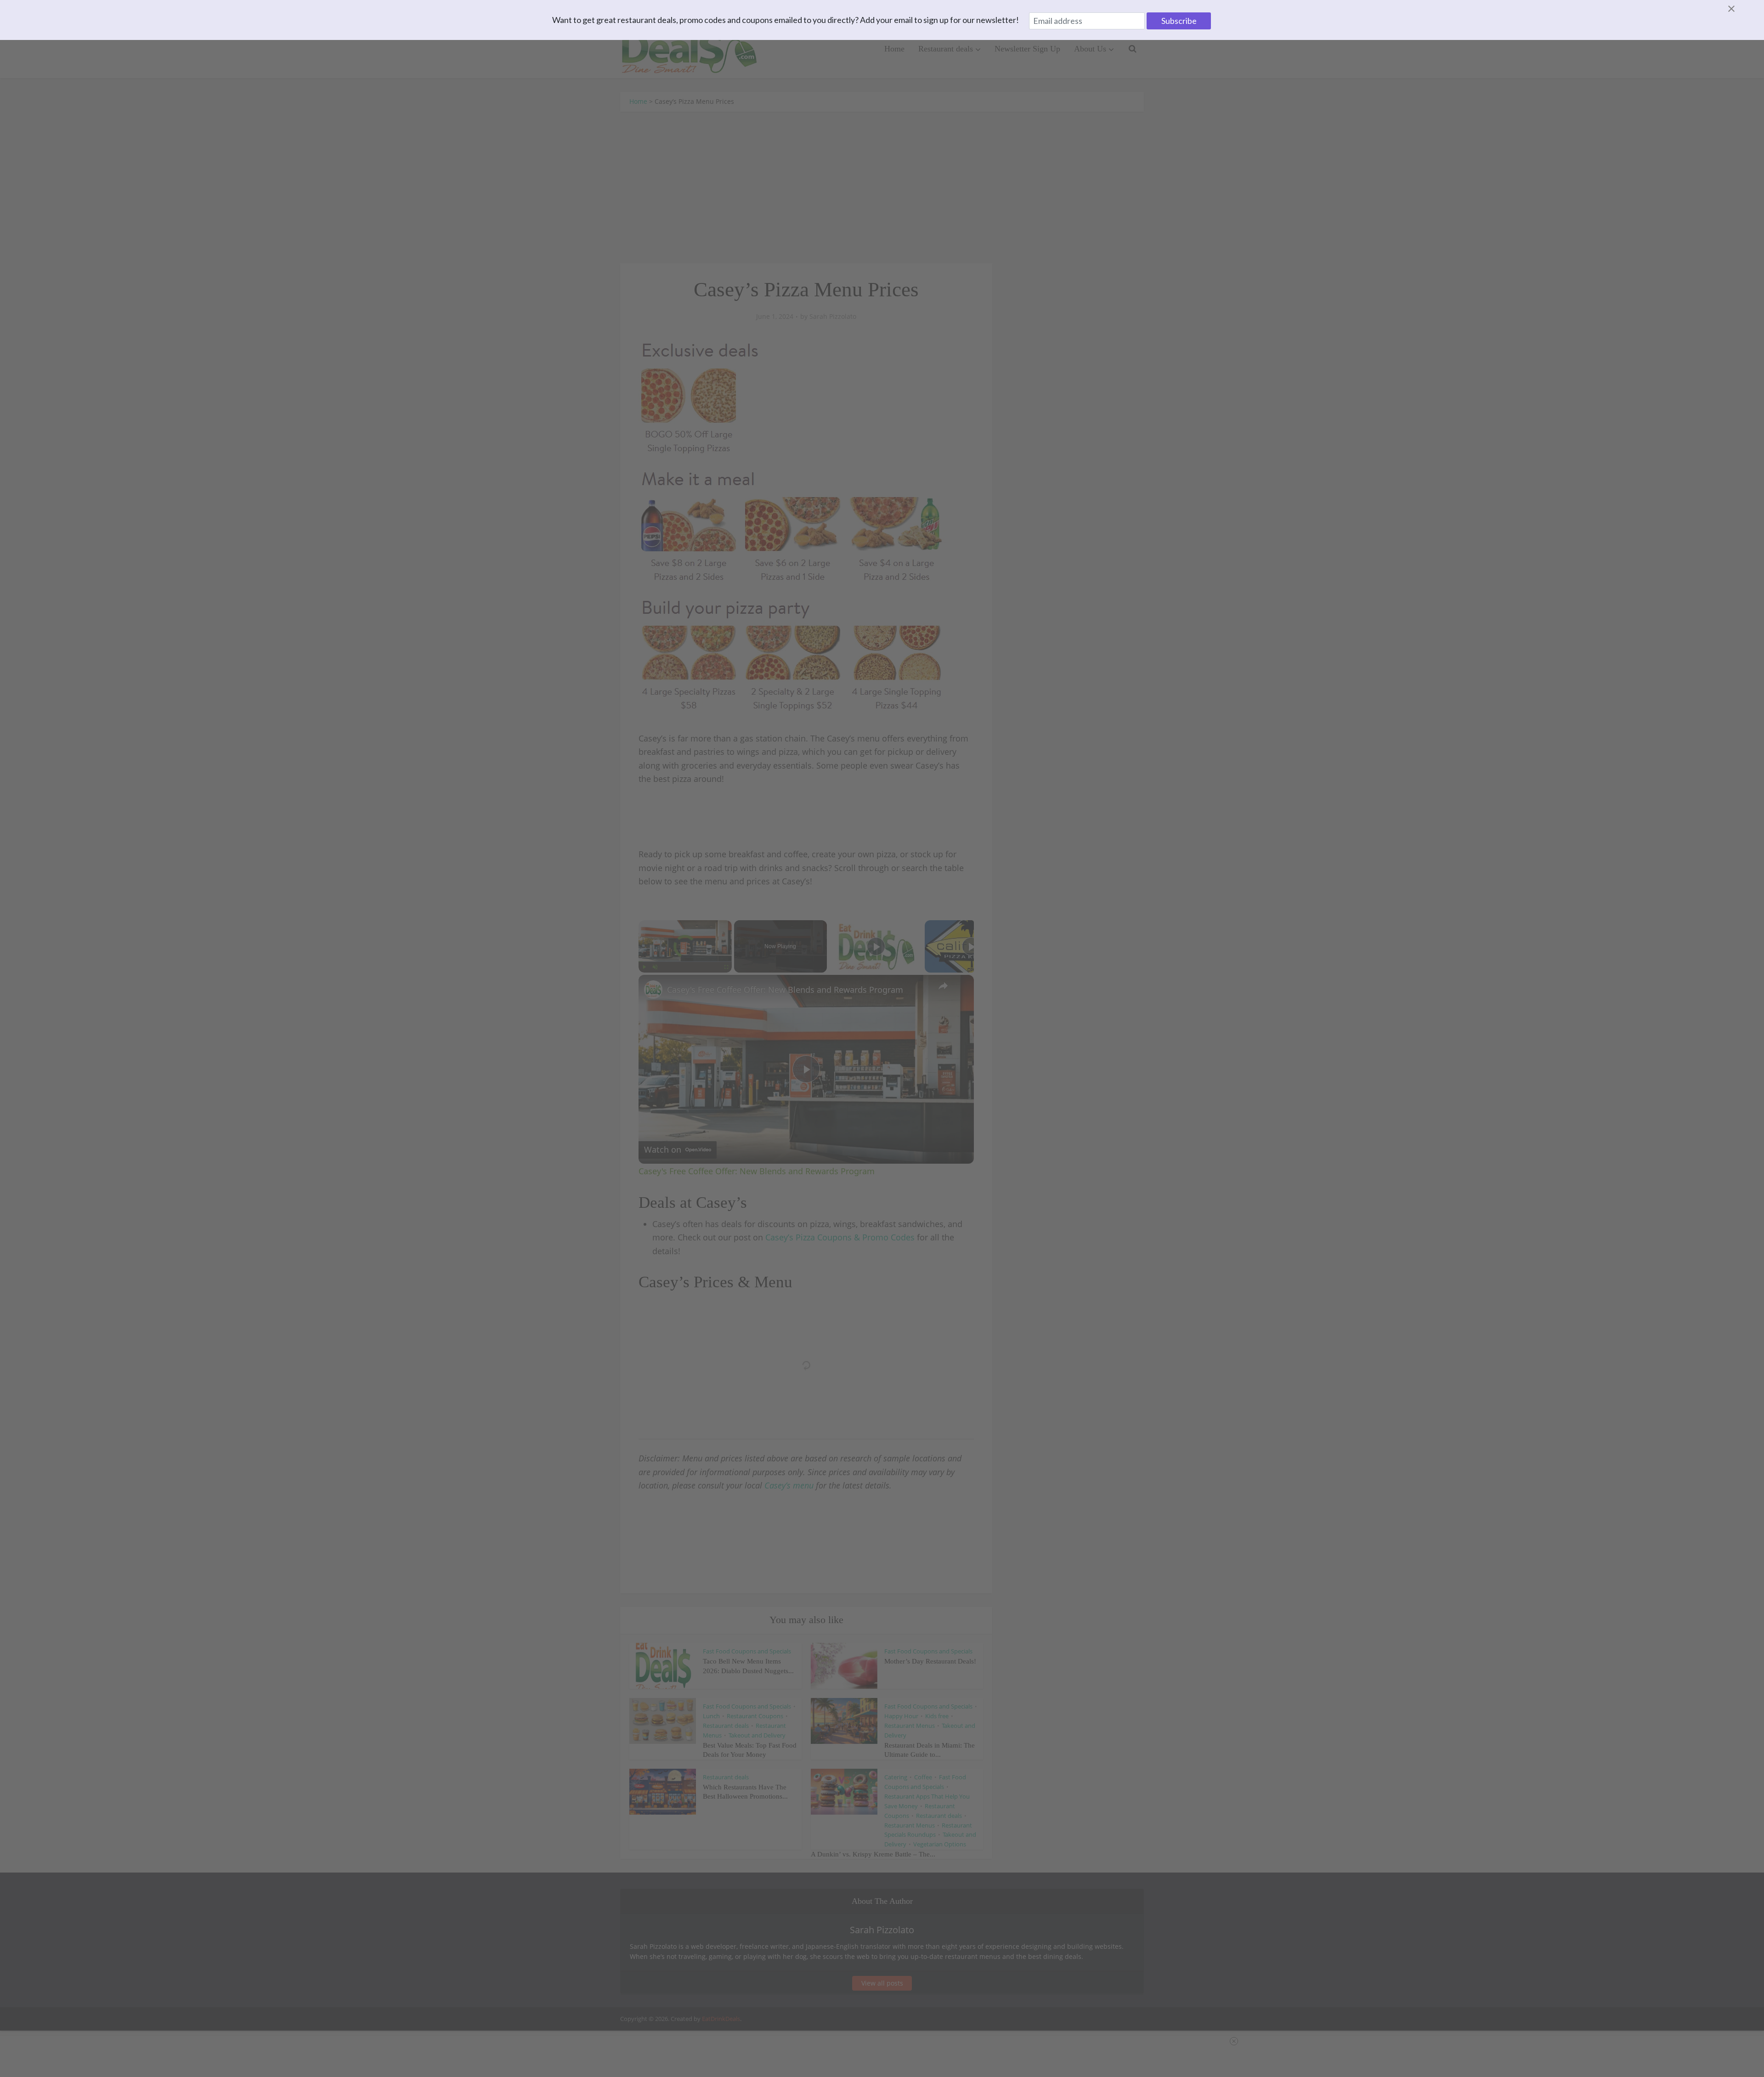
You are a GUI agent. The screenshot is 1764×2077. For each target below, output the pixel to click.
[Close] (1742, 9)
